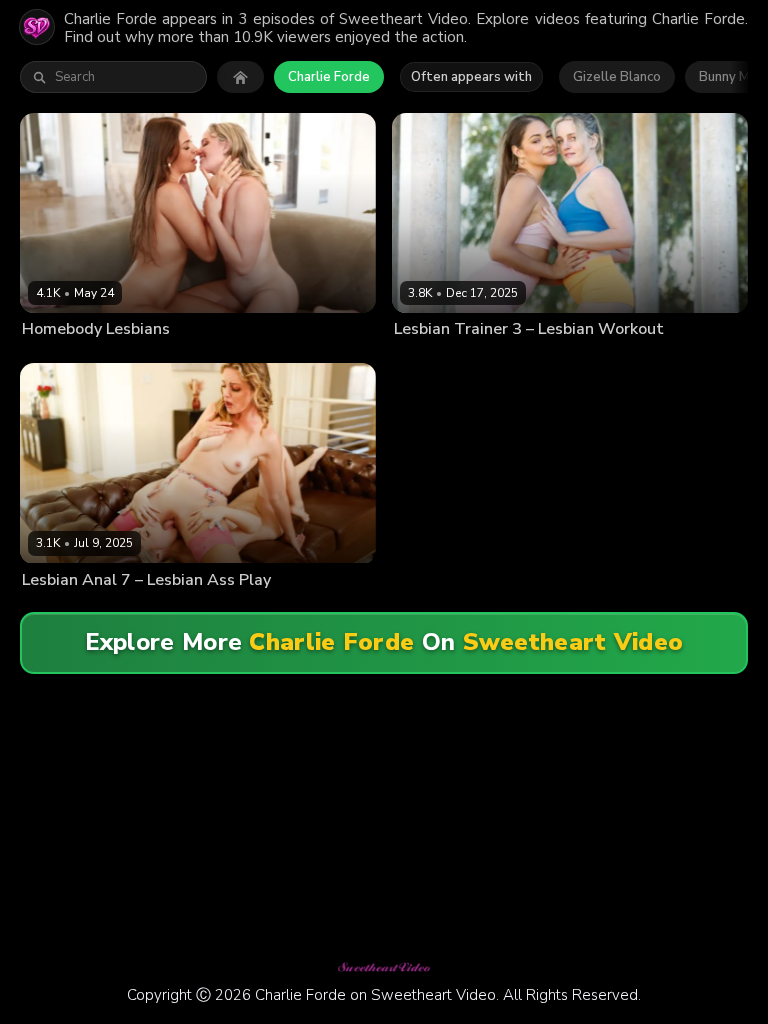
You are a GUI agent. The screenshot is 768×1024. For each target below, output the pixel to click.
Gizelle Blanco (617, 77)
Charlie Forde (329, 77)
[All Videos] (240, 77)
